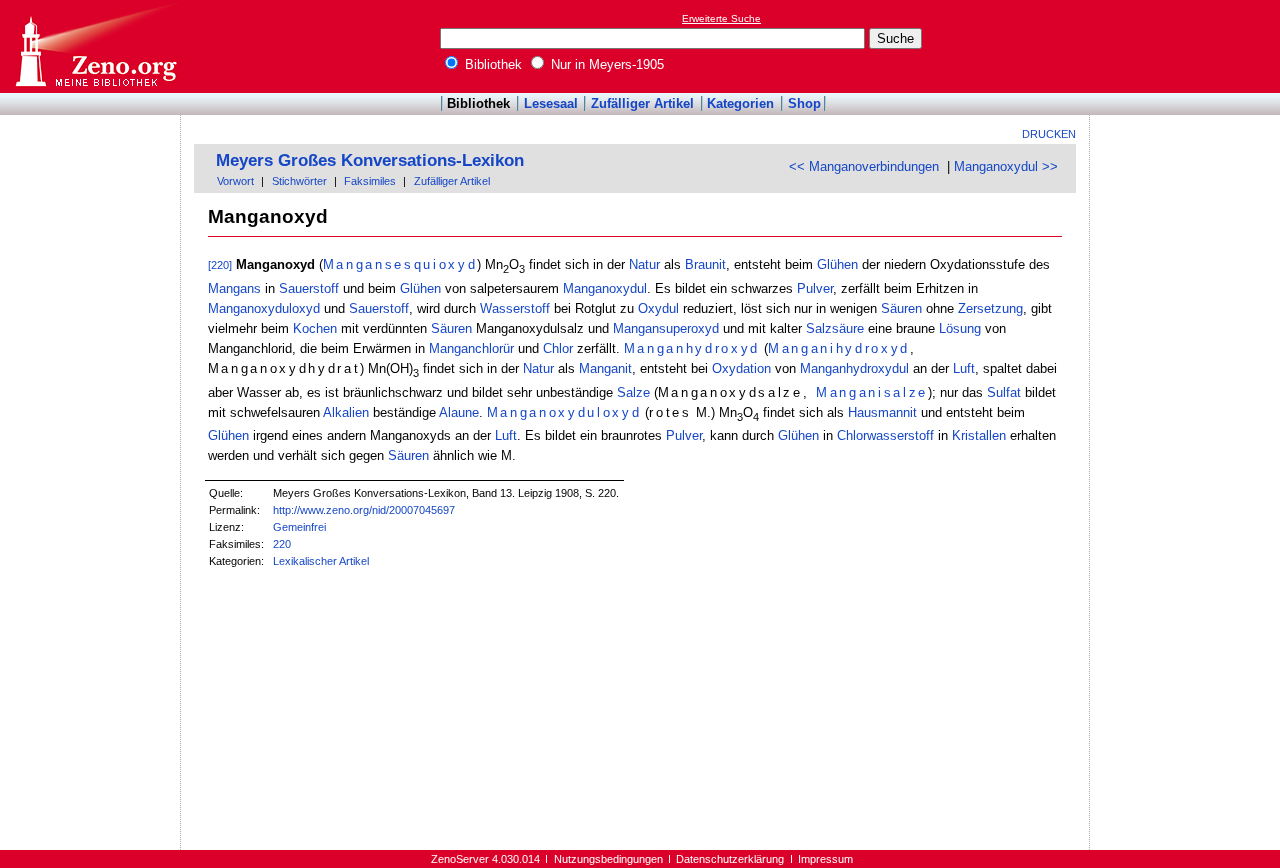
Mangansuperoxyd (666, 328)
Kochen (315, 328)
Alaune (459, 412)
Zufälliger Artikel (642, 103)
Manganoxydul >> (1006, 166)
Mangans (234, 288)
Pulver (815, 288)
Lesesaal (551, 103)
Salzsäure (835, 328)
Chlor (558, 348)
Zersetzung (990, 308)
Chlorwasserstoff (885, 435)
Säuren (901, 308)
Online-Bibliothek (95, 46)
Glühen (837, 264)
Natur (644, 264)
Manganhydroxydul (854, 368)
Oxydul (658, 308)
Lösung (960, 328)
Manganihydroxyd (839, 348)
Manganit (605, 368)
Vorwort (235, 181)
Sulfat (1004, 392)
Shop (804, 103)
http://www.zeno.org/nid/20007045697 (364, 510)
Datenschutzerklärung (730, 859)
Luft (964, 368)
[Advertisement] (1188, 46)
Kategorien (740, 103)
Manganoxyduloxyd (264, 308)
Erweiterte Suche (721, 18)
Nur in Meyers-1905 (605, 64)
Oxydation (741, 368)
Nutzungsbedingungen (608, 859)
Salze (633, 392)
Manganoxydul (605, 288)
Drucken (1049, 134)
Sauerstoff (309, 288)
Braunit (705, 264)
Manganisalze (872, 392)
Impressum (825, 859)
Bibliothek (491, 64)
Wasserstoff (515, 308)
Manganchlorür (471, 348)
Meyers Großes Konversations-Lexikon (370, 160)
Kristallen (979, 435)
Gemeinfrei (299, 527)
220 (282, 544)
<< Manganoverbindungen (864, 166)
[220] (220, 265)
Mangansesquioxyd (400, 264)
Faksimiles (370, 181)
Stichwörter (299, 181)
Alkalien (346, 412)
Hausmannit (882, 412)
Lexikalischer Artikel (321, 561)
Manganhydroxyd (692, 348)
